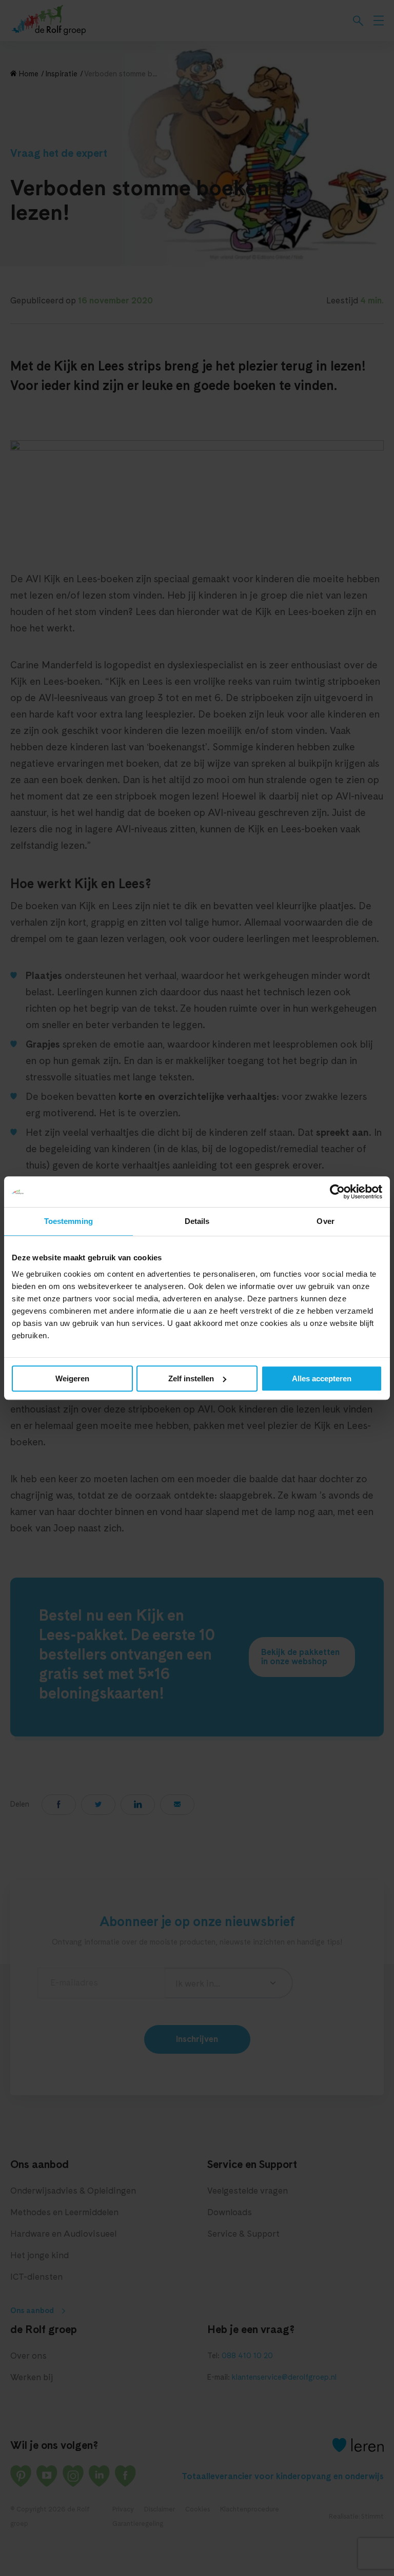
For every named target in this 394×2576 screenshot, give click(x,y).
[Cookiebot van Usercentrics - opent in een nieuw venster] (337, 1192)
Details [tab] (197, 1221)
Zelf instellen (191, 1378)
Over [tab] (325, 1221)
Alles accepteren (322, 1378)
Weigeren (72, 1378)
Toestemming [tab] (68, 1221)
